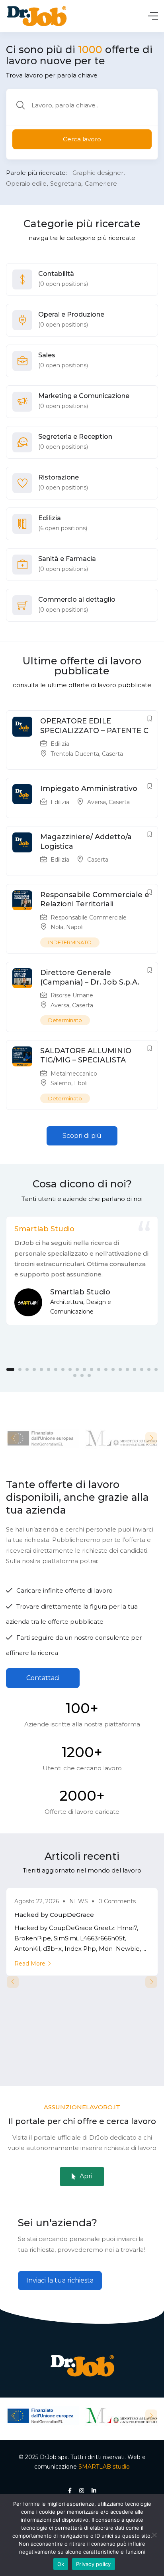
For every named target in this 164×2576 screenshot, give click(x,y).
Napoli (75, 927)
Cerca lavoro (82, 139)
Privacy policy (94, 2564)
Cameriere (101, 183)
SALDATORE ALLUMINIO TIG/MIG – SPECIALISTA (86, 1055)
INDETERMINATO (70, 942)
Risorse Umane (72, 995)
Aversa (97, 802)
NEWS (79, 1901)
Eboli (81, 1083)
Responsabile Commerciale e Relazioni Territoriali (95, 899)
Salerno (61, 1083)
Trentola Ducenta (75, 754)
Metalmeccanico (74, 1074)
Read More (30, 1964)
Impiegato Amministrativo (89, 789)
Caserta (112, 754)
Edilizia (60, 744)
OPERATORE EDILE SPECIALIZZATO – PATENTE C (94, 726)
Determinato (65, 1020)
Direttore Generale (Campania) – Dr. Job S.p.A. (90, 977)
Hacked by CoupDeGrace (54, 1915)
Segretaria (66, 183)
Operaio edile (26, 183)
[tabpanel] (82, 1271)
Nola (57, 927)
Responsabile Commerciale (89, 917)
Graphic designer (98, 173)
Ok (61, 2564)
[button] (82, 1136)
